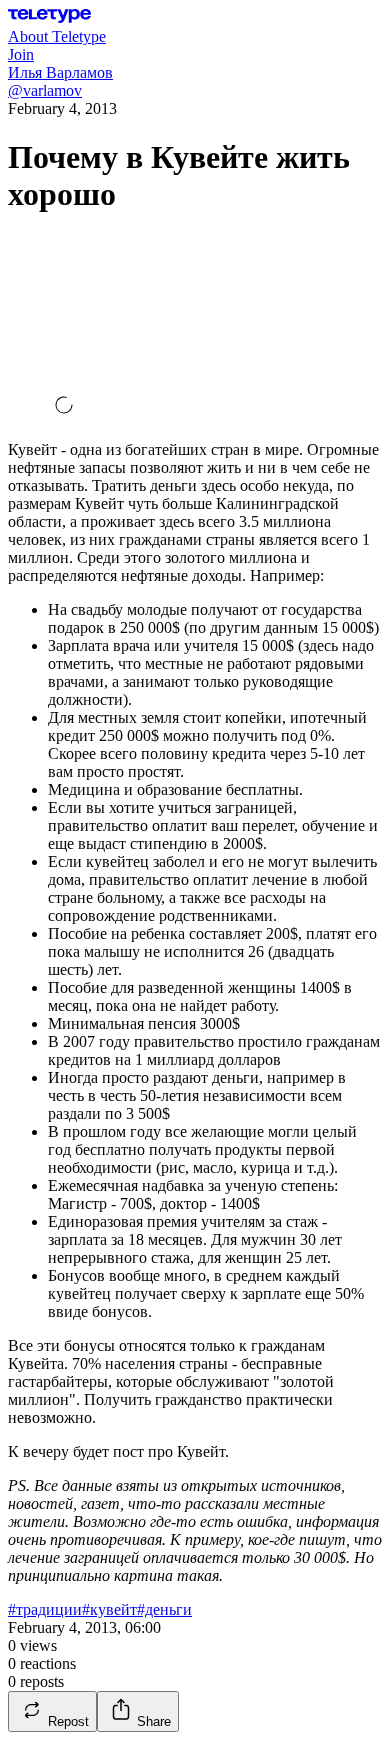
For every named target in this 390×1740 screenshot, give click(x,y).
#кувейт (109, 1609)
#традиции (45, 1609)
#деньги (164, 1609)
